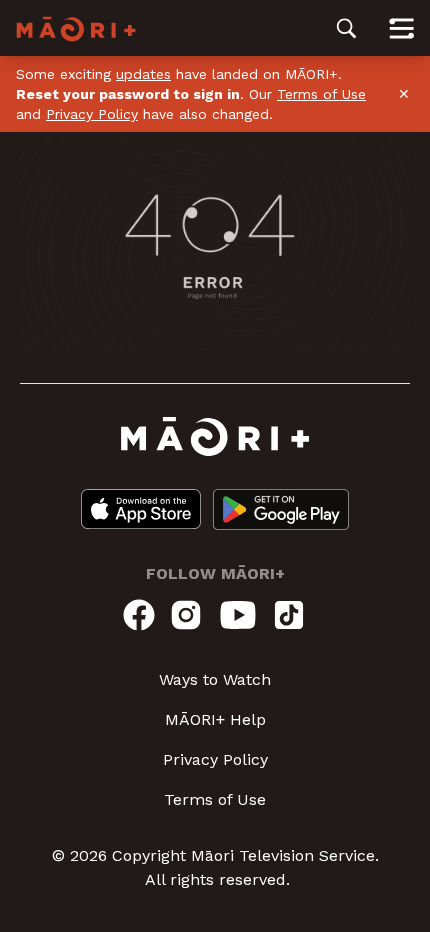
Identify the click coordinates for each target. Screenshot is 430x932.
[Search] (346, 28)
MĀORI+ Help (215, 719)
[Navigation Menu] (401, 28)
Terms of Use (321, 94)
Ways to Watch (215, 679)
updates (143, 74)
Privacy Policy (92, 114)
